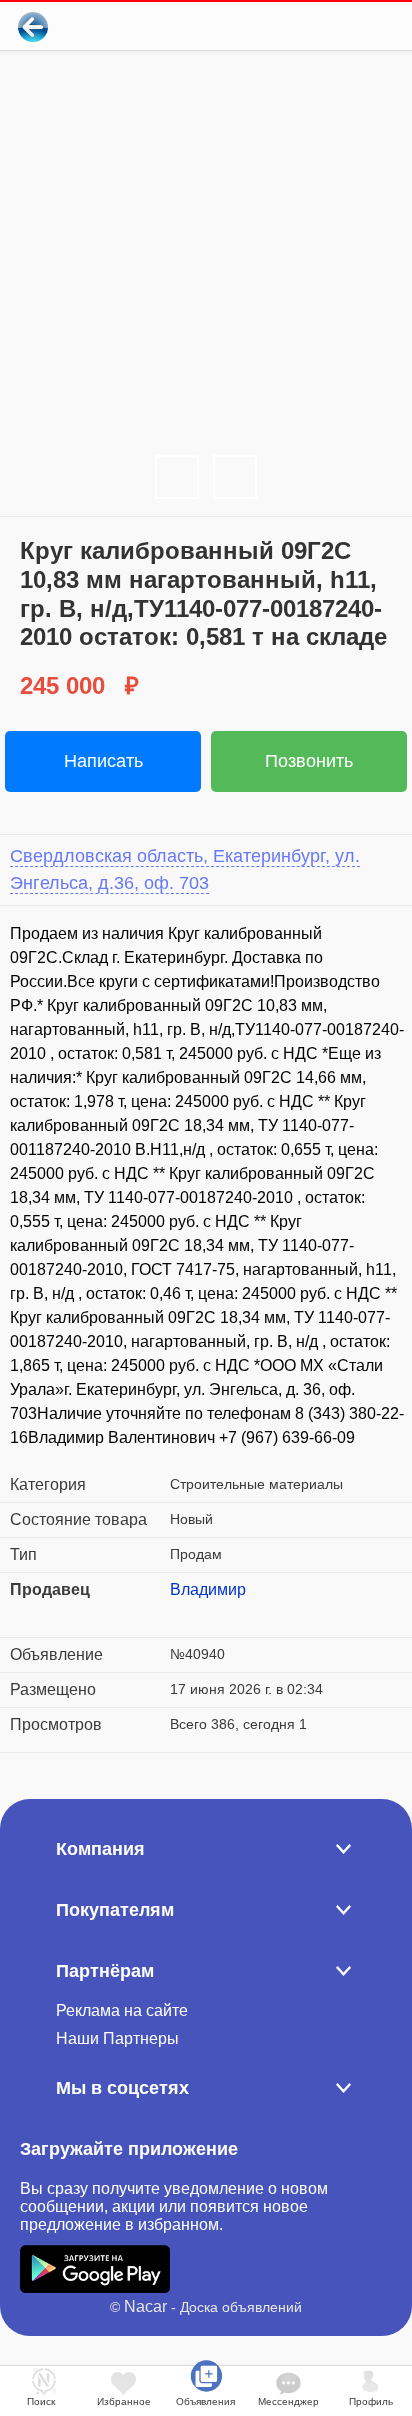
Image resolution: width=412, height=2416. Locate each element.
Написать (103, 761)
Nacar (145, 2306)
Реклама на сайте (122, 2010)
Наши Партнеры (117, 2038)
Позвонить (309, 761)
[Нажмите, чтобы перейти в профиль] (185, 1614)
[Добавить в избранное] (315, 26)
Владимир (208, 1589)
